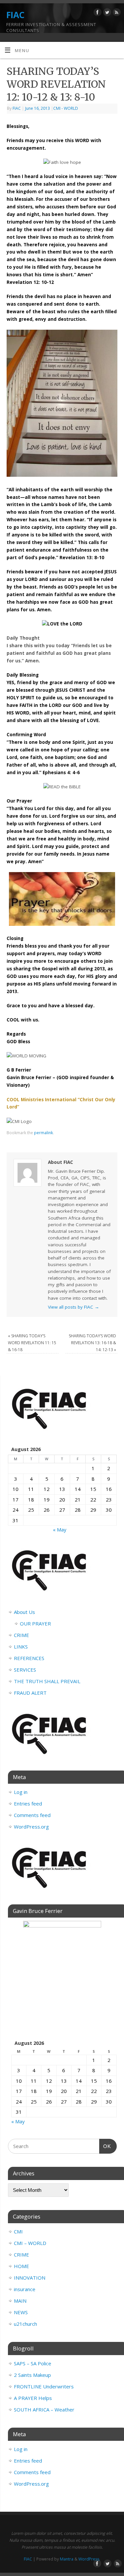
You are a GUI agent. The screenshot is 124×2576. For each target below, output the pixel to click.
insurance (25, 2289)
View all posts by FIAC (74, 1307)
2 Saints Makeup (32, 2375)
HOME (21, 2266)
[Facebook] (97, 13)
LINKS (21, 1647)
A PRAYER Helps (33, 2398)
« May (60, 1530)
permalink (43, 1133)
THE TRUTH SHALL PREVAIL (47, 1681)
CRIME (21, 1635)
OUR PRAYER (35, 1623)
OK (105, 2146)
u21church (25, 2324)
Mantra (67, 2559)
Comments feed (32, 1815)
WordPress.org (31, 1827)
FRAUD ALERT (30, 1693)
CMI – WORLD (30, 2243)
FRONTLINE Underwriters (44, 2386)
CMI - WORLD (66, 108)
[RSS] (116, 13)
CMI (18, 2231)
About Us (24, 1612)
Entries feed (28, 1803)
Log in (21, 1792)
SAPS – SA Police (33, 2363)
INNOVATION (30, 2278)
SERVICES (25, 1670)
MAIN (20, 2301)
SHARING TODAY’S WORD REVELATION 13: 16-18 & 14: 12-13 (92, 1343)
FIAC (15, 15)
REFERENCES (29, 1658)
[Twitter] (106, 13)
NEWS (21, 2312)
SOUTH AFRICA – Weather (44, 2409)
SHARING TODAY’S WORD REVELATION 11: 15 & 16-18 (32, 1343)
